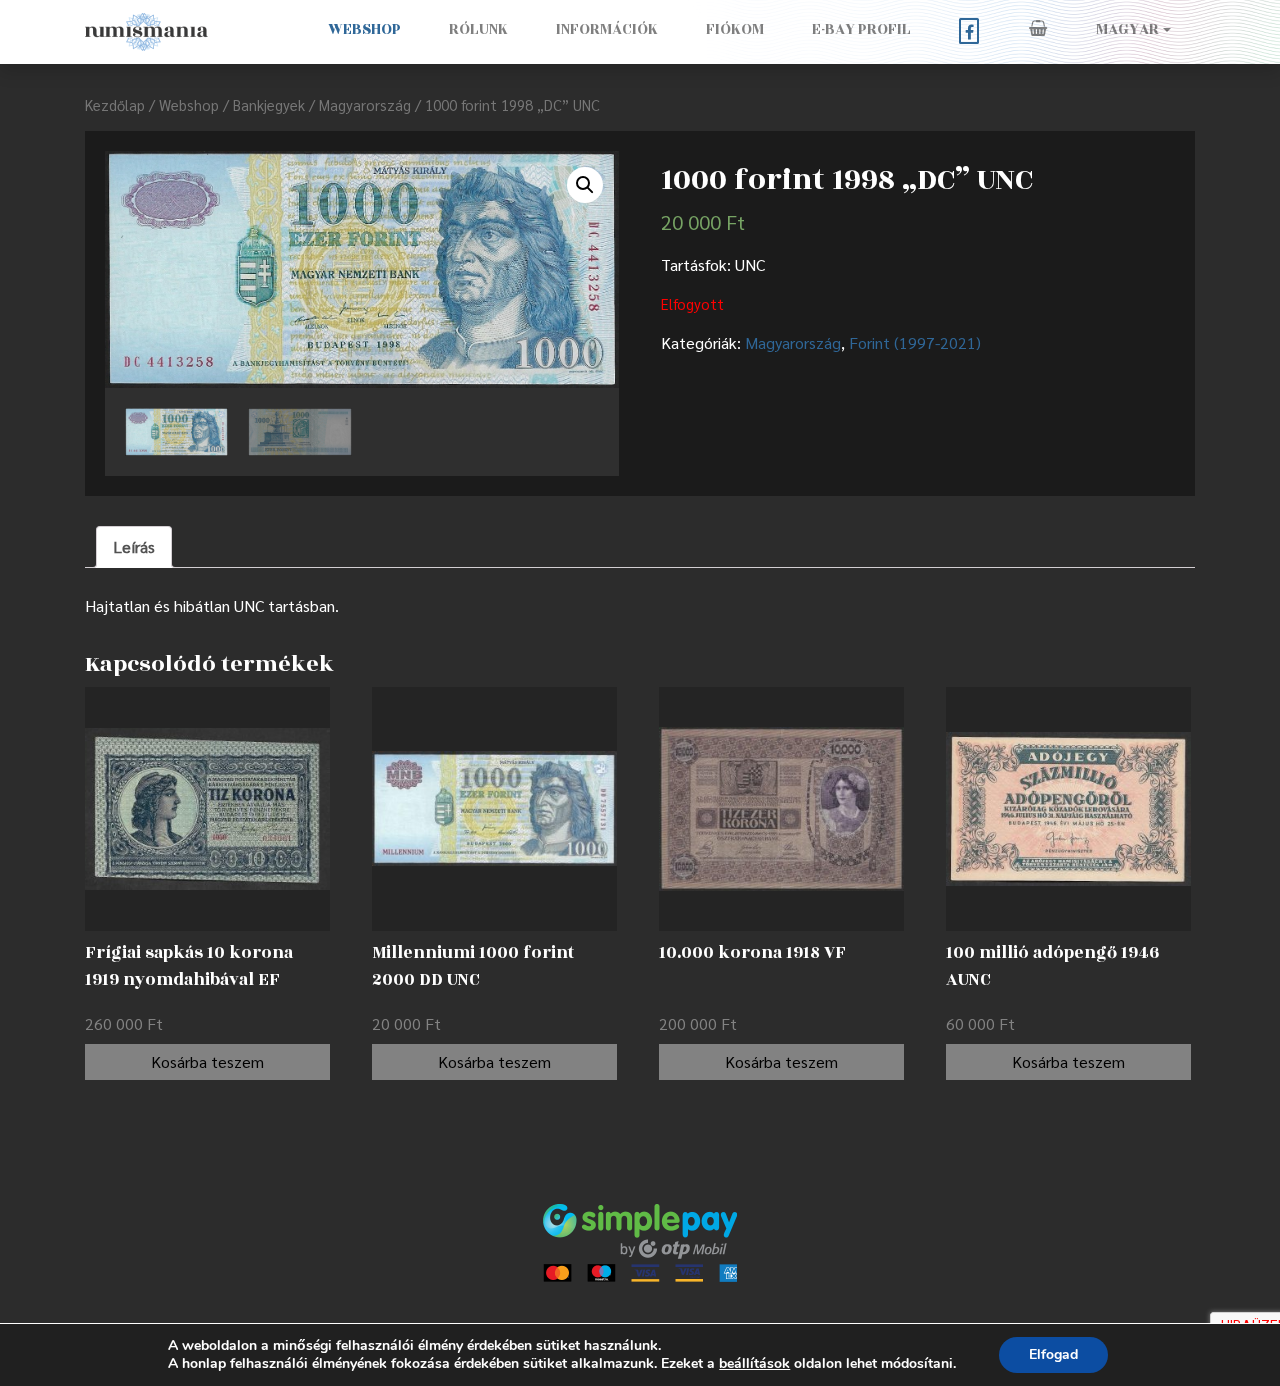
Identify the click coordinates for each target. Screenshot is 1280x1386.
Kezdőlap (115, 104)
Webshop (364, 29)
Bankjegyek (269, 104)
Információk (607, 29)
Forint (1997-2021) (915, 342)
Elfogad (1053, 1354)
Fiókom (735, 29)
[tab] (134, 547)
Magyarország (365, 104)
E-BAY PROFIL (861, 29)
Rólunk (478, 29)
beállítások (754, 1364)
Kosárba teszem (207, 1061)
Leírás (134, 546)
